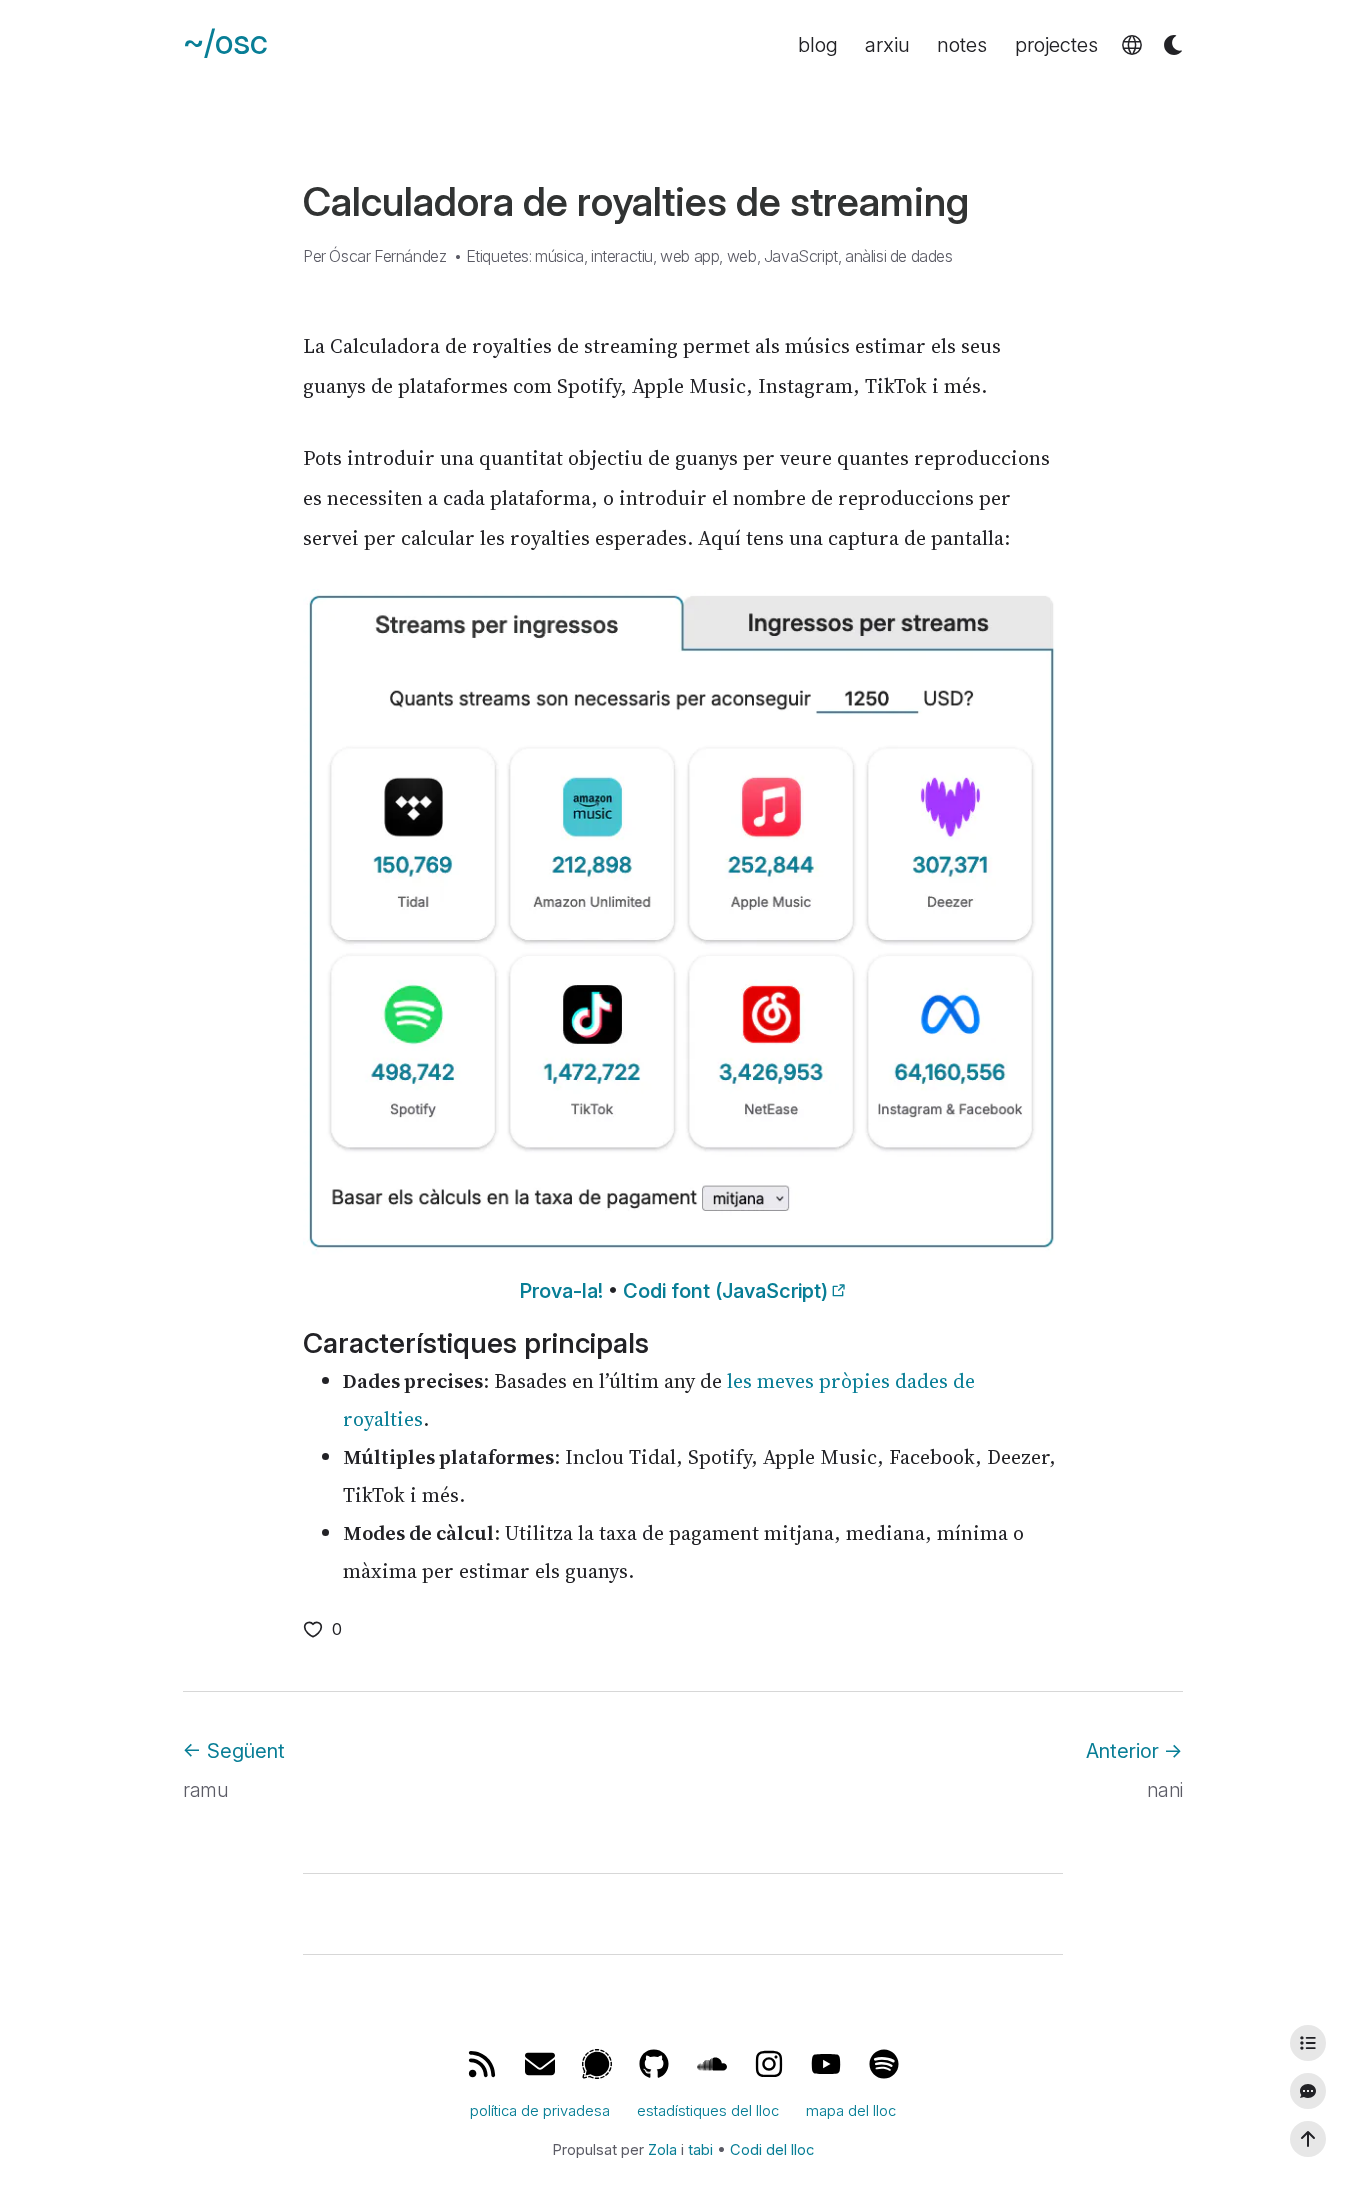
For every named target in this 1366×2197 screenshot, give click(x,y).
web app (689, 256)
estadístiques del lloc (708, 2111)
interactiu (622, 256)
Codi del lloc (772, 2150)
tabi (700, 2150)
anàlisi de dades (899, 256)
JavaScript (801, 256)
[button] (1132, 45)
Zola (662, 2150)
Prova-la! (561, 1291)
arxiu (887, 45)
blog (818, 45)
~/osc (225, 42)
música (559, 256)
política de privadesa (540, 2111)
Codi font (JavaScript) (725, 1291)
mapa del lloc (851, 2111)
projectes (1056, 45)
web (742, 256)
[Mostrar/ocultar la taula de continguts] (1308, 2043)
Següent (234, 1751)
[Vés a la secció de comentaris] (1308, 2091)
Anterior (1134, 1751)
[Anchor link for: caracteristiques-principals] (285, 1343)
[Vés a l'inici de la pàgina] (1308, 2139)
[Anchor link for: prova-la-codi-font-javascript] (502, 1291)
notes (962, 45)
